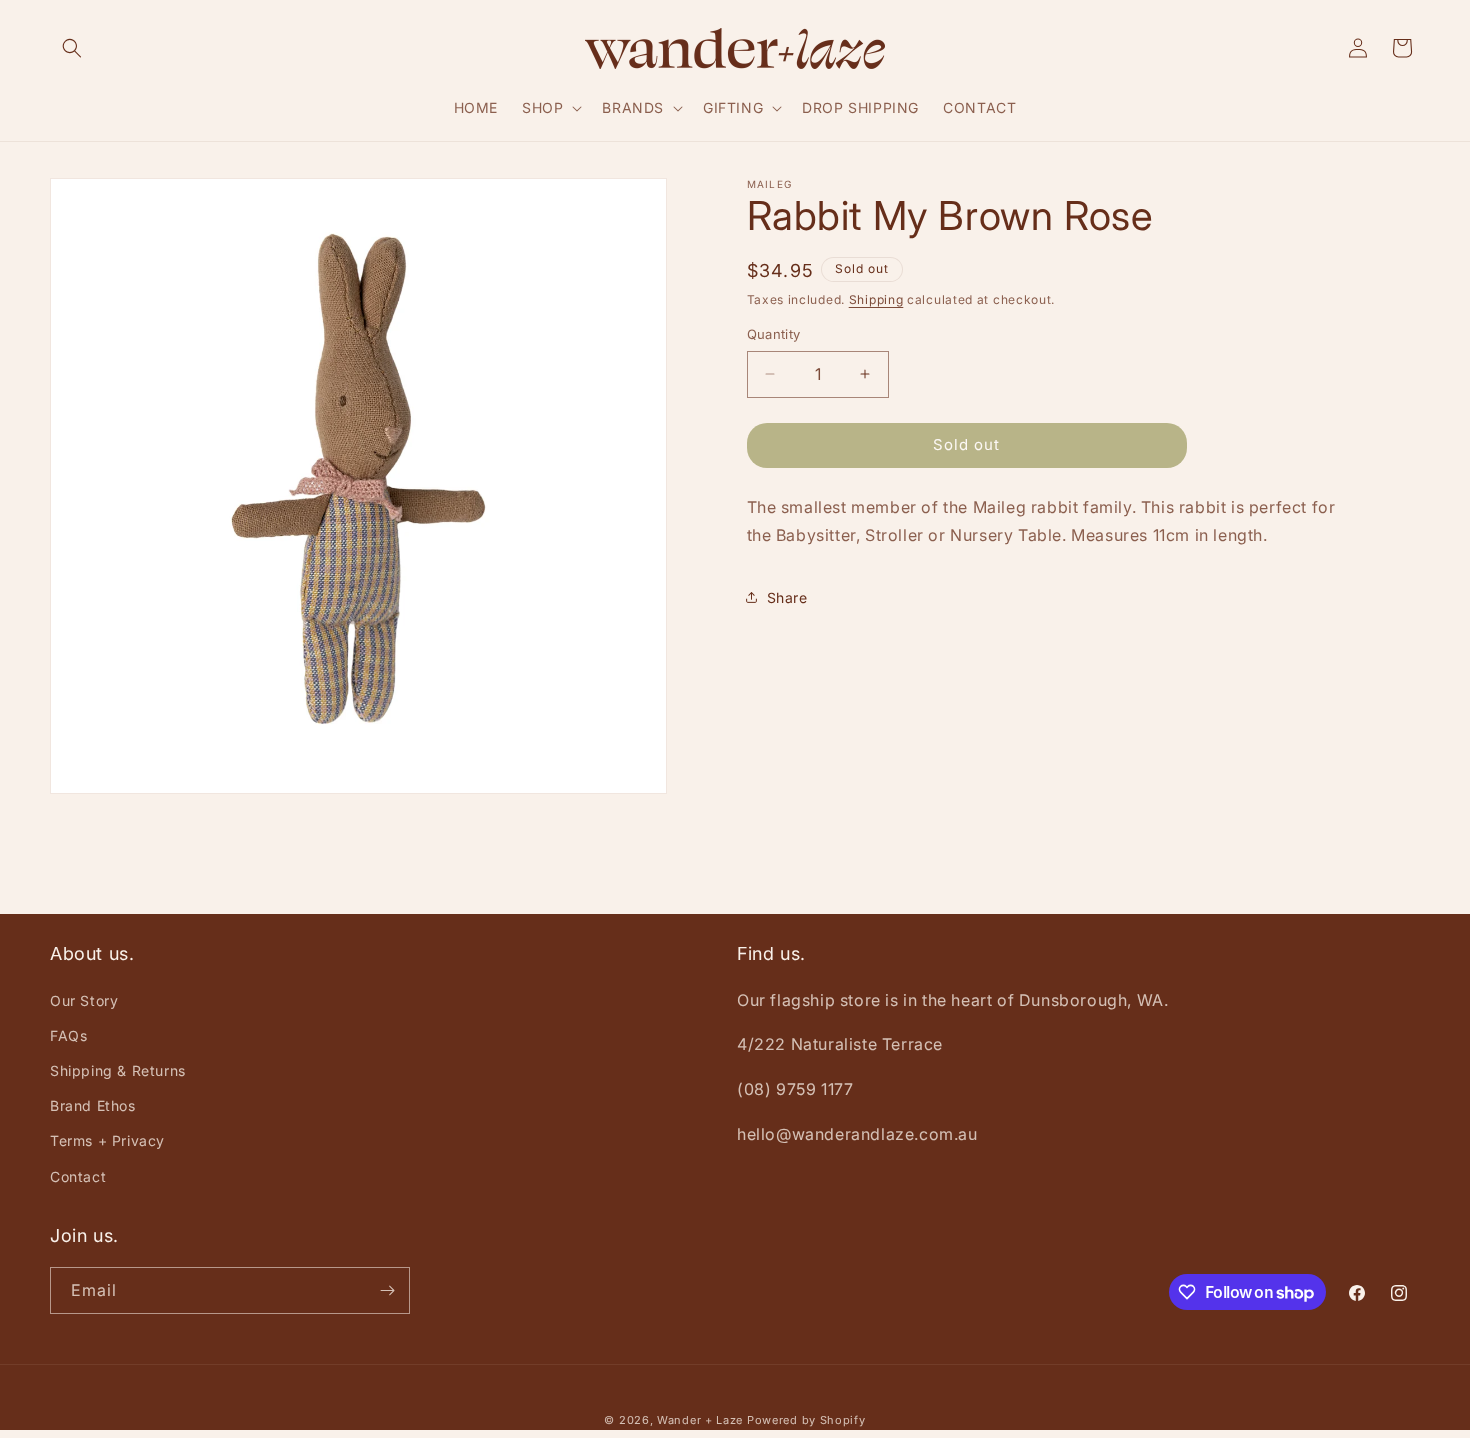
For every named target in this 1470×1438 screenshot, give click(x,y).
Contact (78, 1176)
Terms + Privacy (107, 1140)
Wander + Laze (700, 1420)
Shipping (876, 299)
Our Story (84, 1000)
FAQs (68, 1035)
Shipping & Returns (118, 1070)
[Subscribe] (387, 1290)
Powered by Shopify (806, 1420)
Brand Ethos (93, 1105)
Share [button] (787, 597)
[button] (72, 48)
